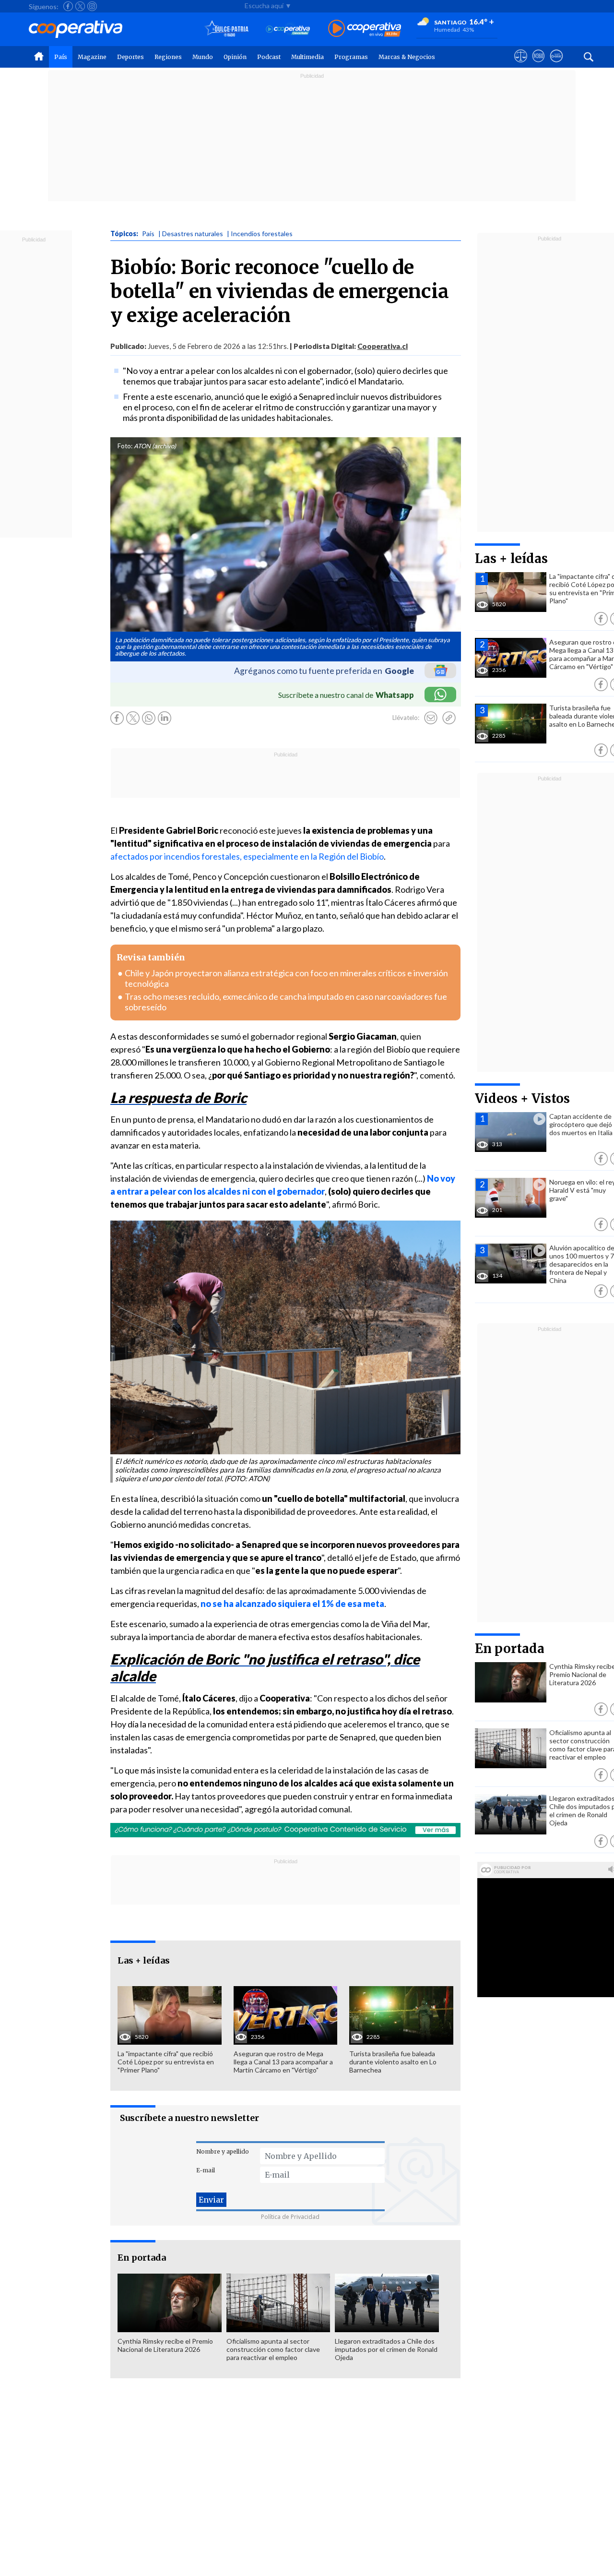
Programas (351, 57)
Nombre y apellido (223, 2151)
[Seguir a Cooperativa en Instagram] (92, 6)
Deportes (130, 57)
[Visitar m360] (538, 65)
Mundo (203, 57)
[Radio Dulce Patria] (227, 29)
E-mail (206, 2170)
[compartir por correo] (431, 718)
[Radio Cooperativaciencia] (288, 29)
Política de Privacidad (290, 2217)
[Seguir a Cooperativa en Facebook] (68, 6)
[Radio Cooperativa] (365, 29)
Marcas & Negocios (407, 57)
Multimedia (307, 57)
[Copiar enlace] (449, 718)
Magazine (92, 57)
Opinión (235, 57)
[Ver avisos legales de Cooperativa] (521, 65)
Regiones (168, 57)
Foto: (125, 446)
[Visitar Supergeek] (556, 65)
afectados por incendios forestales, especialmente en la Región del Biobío (247, 856)
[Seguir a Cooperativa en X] (80, 6)
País (61, 57)
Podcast (269, 57)
